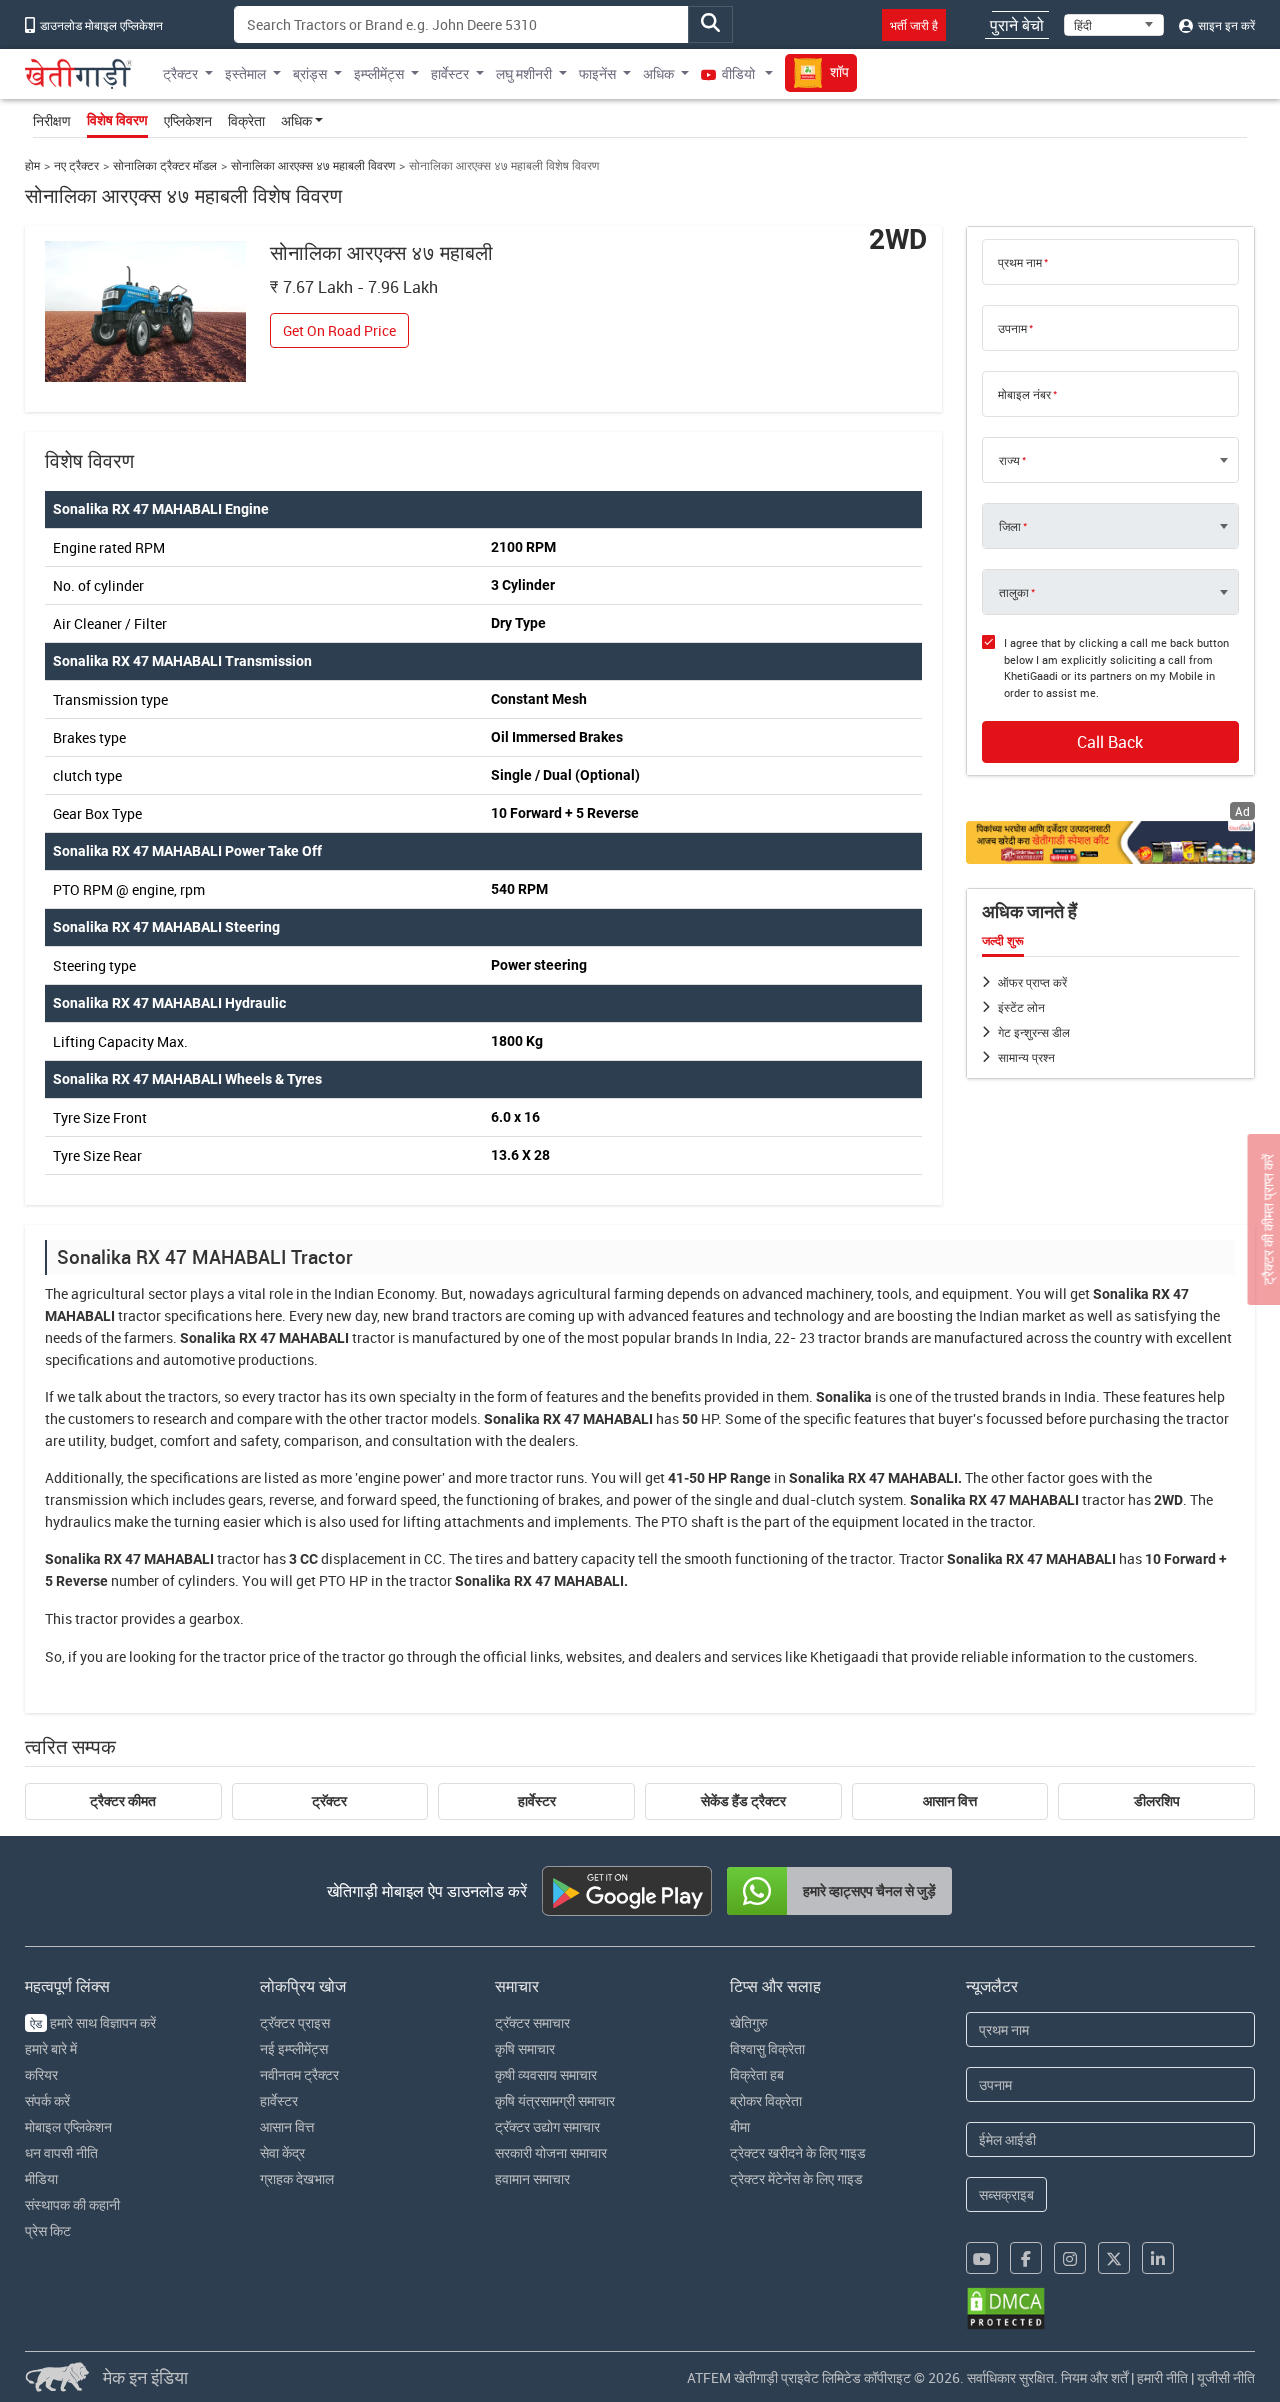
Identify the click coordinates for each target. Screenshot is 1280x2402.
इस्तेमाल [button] (245, 73)
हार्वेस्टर (537, 1801)
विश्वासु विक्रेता (767, 2048)
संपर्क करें (47, 2100)
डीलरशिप (1157, 1801)
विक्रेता (246, 120)
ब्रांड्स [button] (310, 73)
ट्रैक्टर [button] (180, 73)
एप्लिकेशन (188, 120)
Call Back (1110, 742)
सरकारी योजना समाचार (551, 2152)
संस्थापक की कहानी (72, 2204)
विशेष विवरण (117, 120)
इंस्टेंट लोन (1021, 1007)
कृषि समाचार (525, 2048)
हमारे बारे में (51, 2048)
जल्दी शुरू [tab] (1003, 941)
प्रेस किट (48, 2230)
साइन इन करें (1225, 25)
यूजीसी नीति (1226, 2377)
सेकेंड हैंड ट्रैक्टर (743, 1801)
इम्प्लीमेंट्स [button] (379, 73)
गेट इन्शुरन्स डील (1034, 1032)
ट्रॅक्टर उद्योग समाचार (547, 2126)
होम (32, 165)
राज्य (1009, 460)
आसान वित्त (950, 1801)
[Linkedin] (1158, 2258)
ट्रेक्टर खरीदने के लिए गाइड (798, 2152)
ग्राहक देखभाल (297, 2178)
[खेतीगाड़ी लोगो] (79, 74)
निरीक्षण (52, 120)
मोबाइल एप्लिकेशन (68, 2126)
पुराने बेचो (1017, 25)
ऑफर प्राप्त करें (1032, 982)
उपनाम (1012, 328)
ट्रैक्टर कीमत (123, 1801)
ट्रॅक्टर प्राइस (295, 2022)
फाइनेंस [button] (597, 73)
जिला (1010, 526)
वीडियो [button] (738, 73)
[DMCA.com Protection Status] (1006, 2308)
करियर (41, 2074)
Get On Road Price (339, 330)
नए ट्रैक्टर (76, 165)
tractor (139, 1315)
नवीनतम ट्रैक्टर (299, 2074)
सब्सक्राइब (1006, 2194)
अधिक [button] (658, 73)
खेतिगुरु (749, 2022)
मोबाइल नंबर (1024, 394)
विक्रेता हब (757, 2074)
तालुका (1014, 592)
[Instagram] (1070, 2258)
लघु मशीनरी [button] (524, 73)
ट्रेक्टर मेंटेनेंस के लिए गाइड (796, 2178)
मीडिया (41, 2178)
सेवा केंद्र (282, 2152)
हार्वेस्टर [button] (450, 73)
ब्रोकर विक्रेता (766, 2100)
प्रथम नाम (1020, 262)
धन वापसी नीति (61, 2152)
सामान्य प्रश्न (1026, 1057)
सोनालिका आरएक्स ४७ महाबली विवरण (313, 165)
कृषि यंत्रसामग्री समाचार (555, 2100)
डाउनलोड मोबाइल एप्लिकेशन (100, 25)
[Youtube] (982, 2258)
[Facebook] (1026, 2258)
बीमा (740, 2126)
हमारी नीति (1162, 2377)
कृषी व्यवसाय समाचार (546, 2074)
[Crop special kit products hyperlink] (1111, 842)
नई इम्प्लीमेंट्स (294, 2048)
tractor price (261, 1656)
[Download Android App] (627, 1891)
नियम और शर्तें (1094, 2377)
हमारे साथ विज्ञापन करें (93, 2022)
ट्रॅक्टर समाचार (532, 2022)
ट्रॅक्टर (329, 1801)
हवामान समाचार (532, 2178)
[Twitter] (1114, 2258)
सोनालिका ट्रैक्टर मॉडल (165, 165)
